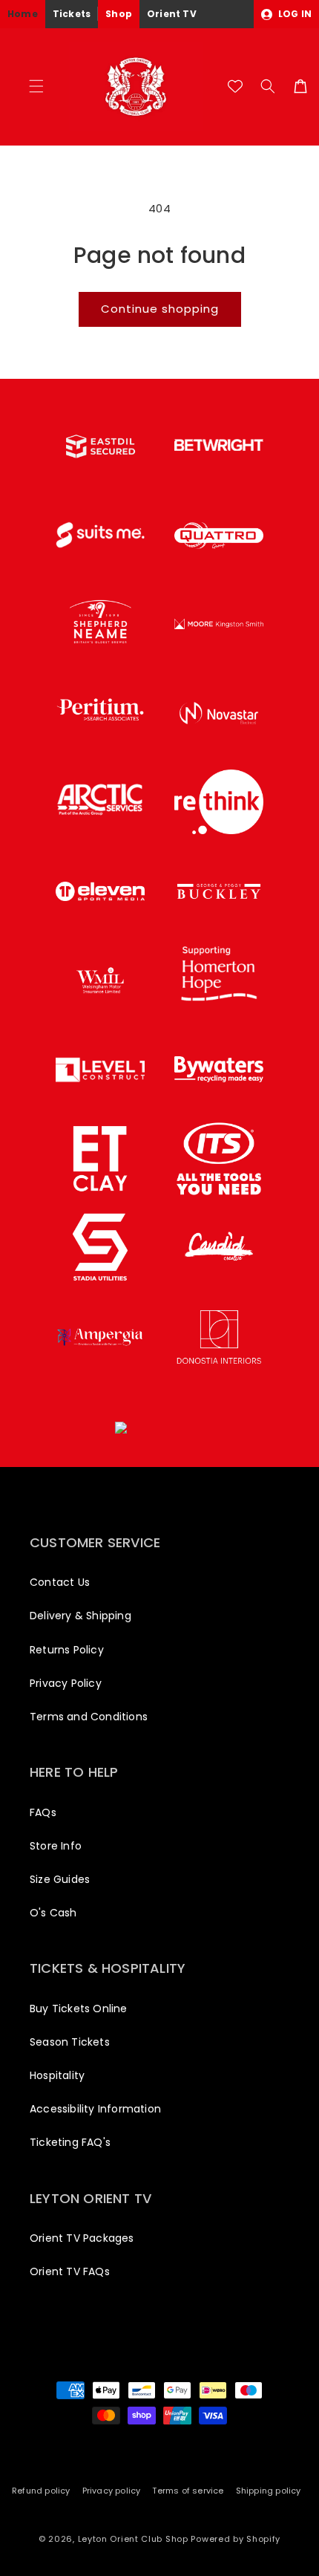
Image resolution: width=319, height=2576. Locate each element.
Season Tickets (70, 2042)
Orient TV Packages (82, 2238)
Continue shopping (160, 309)
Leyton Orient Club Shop (133, 2539)
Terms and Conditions (89, 1717)
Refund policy (41, 2491)
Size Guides (60, 1879)
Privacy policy (112, 2491)
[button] (36, 86)
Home (23, 14)
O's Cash (53, 1913)
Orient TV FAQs (70, 2271)
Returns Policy (67, 1650)
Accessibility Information (95, 2109)
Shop (119, 14)
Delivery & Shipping (80, 1616)
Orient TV (172, 14)
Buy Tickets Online (79, 2009)
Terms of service (188, 2491)
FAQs (43, 1812)
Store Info (56, 1846)
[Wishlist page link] (235, 86)
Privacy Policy (66, 1683)
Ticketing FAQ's (70, 2142)
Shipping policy (269, 2491)
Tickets (72, 14)
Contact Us (60, 1582)
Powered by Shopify (236, 2539)
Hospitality (57, 2075)
